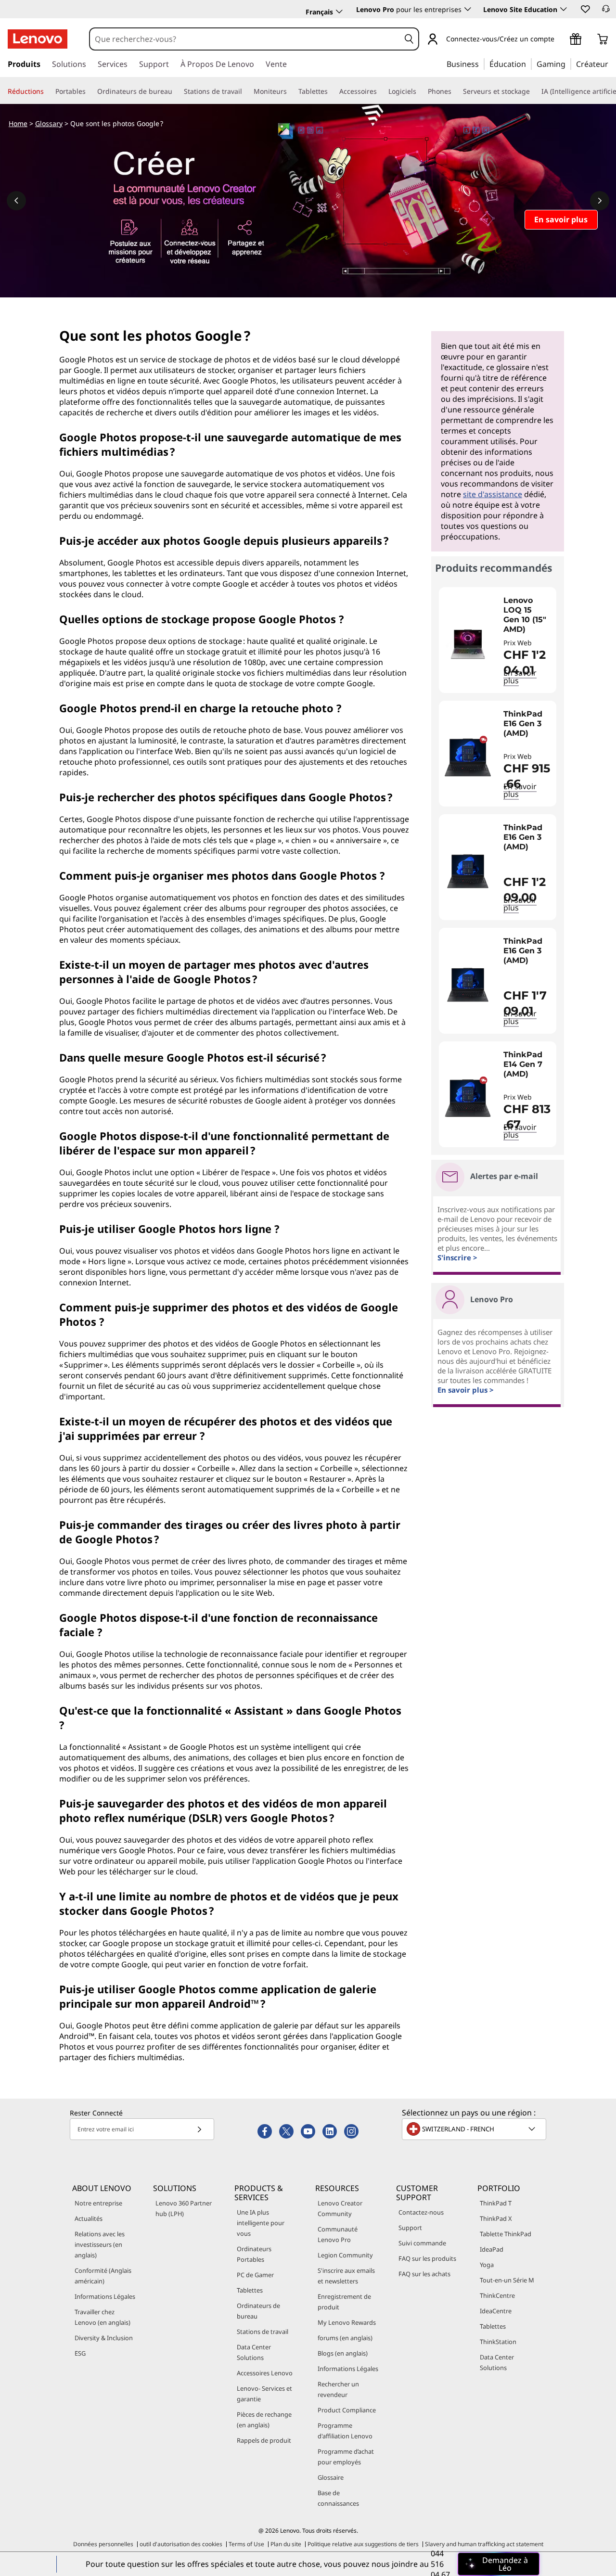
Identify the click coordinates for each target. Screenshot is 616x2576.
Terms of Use (246, 2544)
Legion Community (345, 2255)
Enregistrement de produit (344, 2302)
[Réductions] (48, 91)
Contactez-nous (421, 2212)
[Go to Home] (38, 39)
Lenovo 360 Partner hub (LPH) (184, 2208)
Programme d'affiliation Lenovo (345, 2431)
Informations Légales (105, 2296)
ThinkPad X (496, 2218)
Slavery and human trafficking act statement (484, 2544)
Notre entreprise (98, 2203)
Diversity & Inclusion (104, 2338)
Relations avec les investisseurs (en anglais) (100, 2244)
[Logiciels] (420, 91)
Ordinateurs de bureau (258, 2311)
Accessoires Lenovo (265, 2373)
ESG (80, 2353)
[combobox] (245, 39)
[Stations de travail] (246, 91)
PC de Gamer (255, 2275)
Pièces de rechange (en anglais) (264, 2420)
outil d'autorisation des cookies (181, 2544)
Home (18, 123)
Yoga (487, 2265)
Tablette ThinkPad (506, 2234)
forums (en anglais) (345, 2338)
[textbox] (475, 2129)
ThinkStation (498, 2342)
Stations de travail (263, 2332)
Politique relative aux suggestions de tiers (363, 2544)
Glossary (49, 123)
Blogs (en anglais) (343, 2353)
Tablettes (250, 2290)
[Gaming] (568, 64)
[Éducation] (529, 64)
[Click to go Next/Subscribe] (199, 2129)
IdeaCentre (496, 2311)
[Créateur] (612, 64)
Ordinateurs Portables (254, 2254)
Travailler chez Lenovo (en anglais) (103, 2317)
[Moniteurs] (291, 91)
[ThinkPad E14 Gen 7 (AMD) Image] (468, 1098)
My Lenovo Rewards (347, 2322)
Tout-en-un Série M (507, 2280)
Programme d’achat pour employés (346, 2457)
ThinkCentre (497, 2295)
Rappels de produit (264, 2440)
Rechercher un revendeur (338, 2389)
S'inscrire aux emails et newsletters (346, 2276)
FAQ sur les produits (427, 2258)
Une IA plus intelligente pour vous (261, 2223)
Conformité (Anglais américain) (103, 2276)
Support (410, 2228)
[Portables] (90, 91)
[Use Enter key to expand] (560, 40)
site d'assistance (493, 494)
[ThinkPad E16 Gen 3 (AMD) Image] (468, 757)
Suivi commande (422, 2243)
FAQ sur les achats (424, 2274)
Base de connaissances (338, 2498)
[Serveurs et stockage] (534, 91)
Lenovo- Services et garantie (264, 2394)
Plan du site (286, 2544)
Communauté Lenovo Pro (338, 2234)
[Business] (482, 64)
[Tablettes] (332, 91)
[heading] (527, 615)
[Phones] (455, 91)
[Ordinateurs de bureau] (176, 91)
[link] (606, 12)
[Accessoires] (381, 91)
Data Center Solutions (254, 2352)
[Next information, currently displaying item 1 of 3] (600, 201)
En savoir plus (520, 790)
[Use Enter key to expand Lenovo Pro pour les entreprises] (468, 9)
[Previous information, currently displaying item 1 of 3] (16, 201)
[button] (585, 9)
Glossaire (331, 2477)
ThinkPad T (496, 2203)
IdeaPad (492, 2249)
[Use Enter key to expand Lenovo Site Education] (564, 9)
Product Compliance (347, 2410)
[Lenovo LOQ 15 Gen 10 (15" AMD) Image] (468, 644)
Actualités (89, 2218)
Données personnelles (103, 2544)
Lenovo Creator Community (340, 2208)
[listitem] (498, 640)
